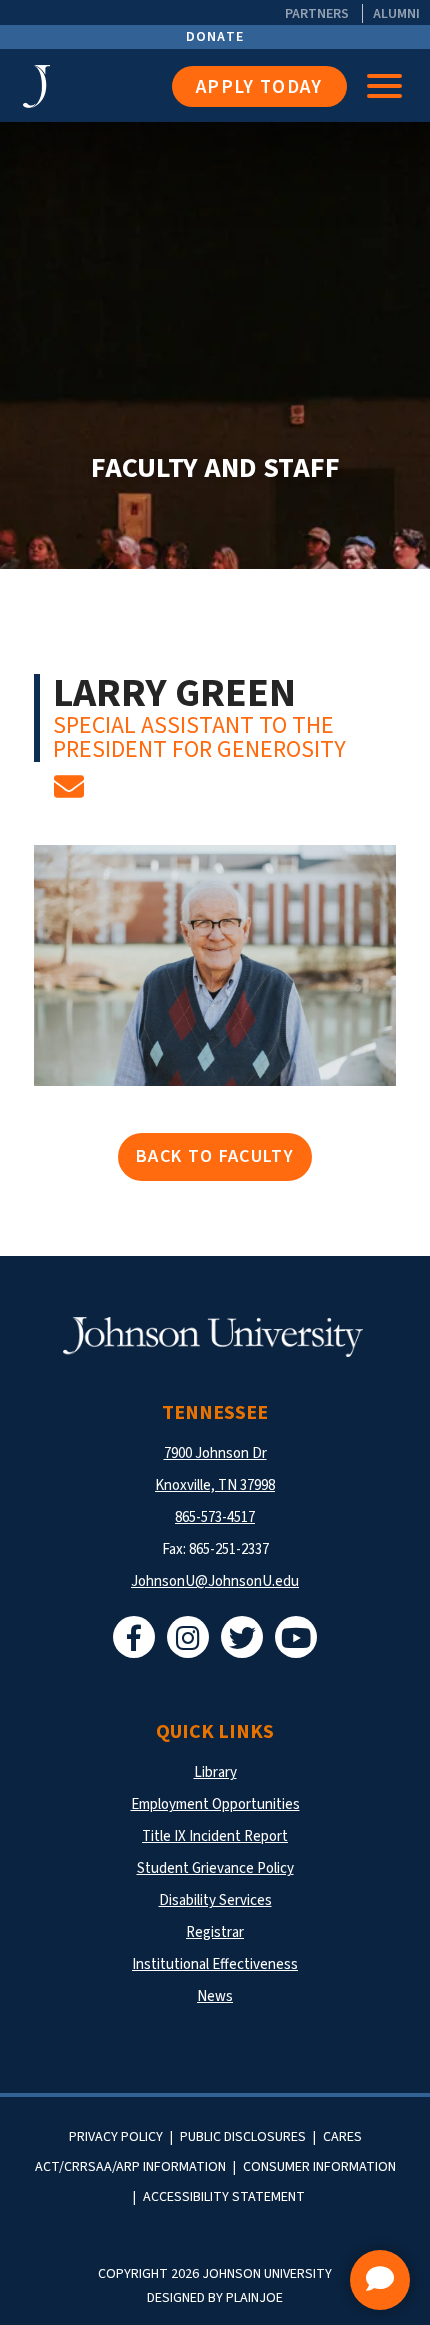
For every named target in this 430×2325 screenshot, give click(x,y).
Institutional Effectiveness (215, 1964)
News (215, 1996)
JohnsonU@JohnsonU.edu (215, 1581)
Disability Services (215, 1900)
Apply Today (259, 87)
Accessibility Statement (224, 2197)
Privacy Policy (116, 2137)
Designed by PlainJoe (215, 2298)
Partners (317, 13)
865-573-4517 (215, 1517)
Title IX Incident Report (215, 1836)
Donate (215, 37)
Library (215, 1772)
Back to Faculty (215, 1156)
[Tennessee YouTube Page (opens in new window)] (296, 1637)
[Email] (69, 793)
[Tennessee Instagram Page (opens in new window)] (188, 1637)
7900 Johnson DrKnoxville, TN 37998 (215, 1469)
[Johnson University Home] (36, 86)
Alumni (396, 13)
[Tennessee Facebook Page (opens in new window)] (134, 1637)
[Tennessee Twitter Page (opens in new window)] (242, 1637)
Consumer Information (319, 2167)
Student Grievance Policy (215, 1868)
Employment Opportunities (215, 1804)
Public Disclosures (243, 2137)
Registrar (215, 1932)
